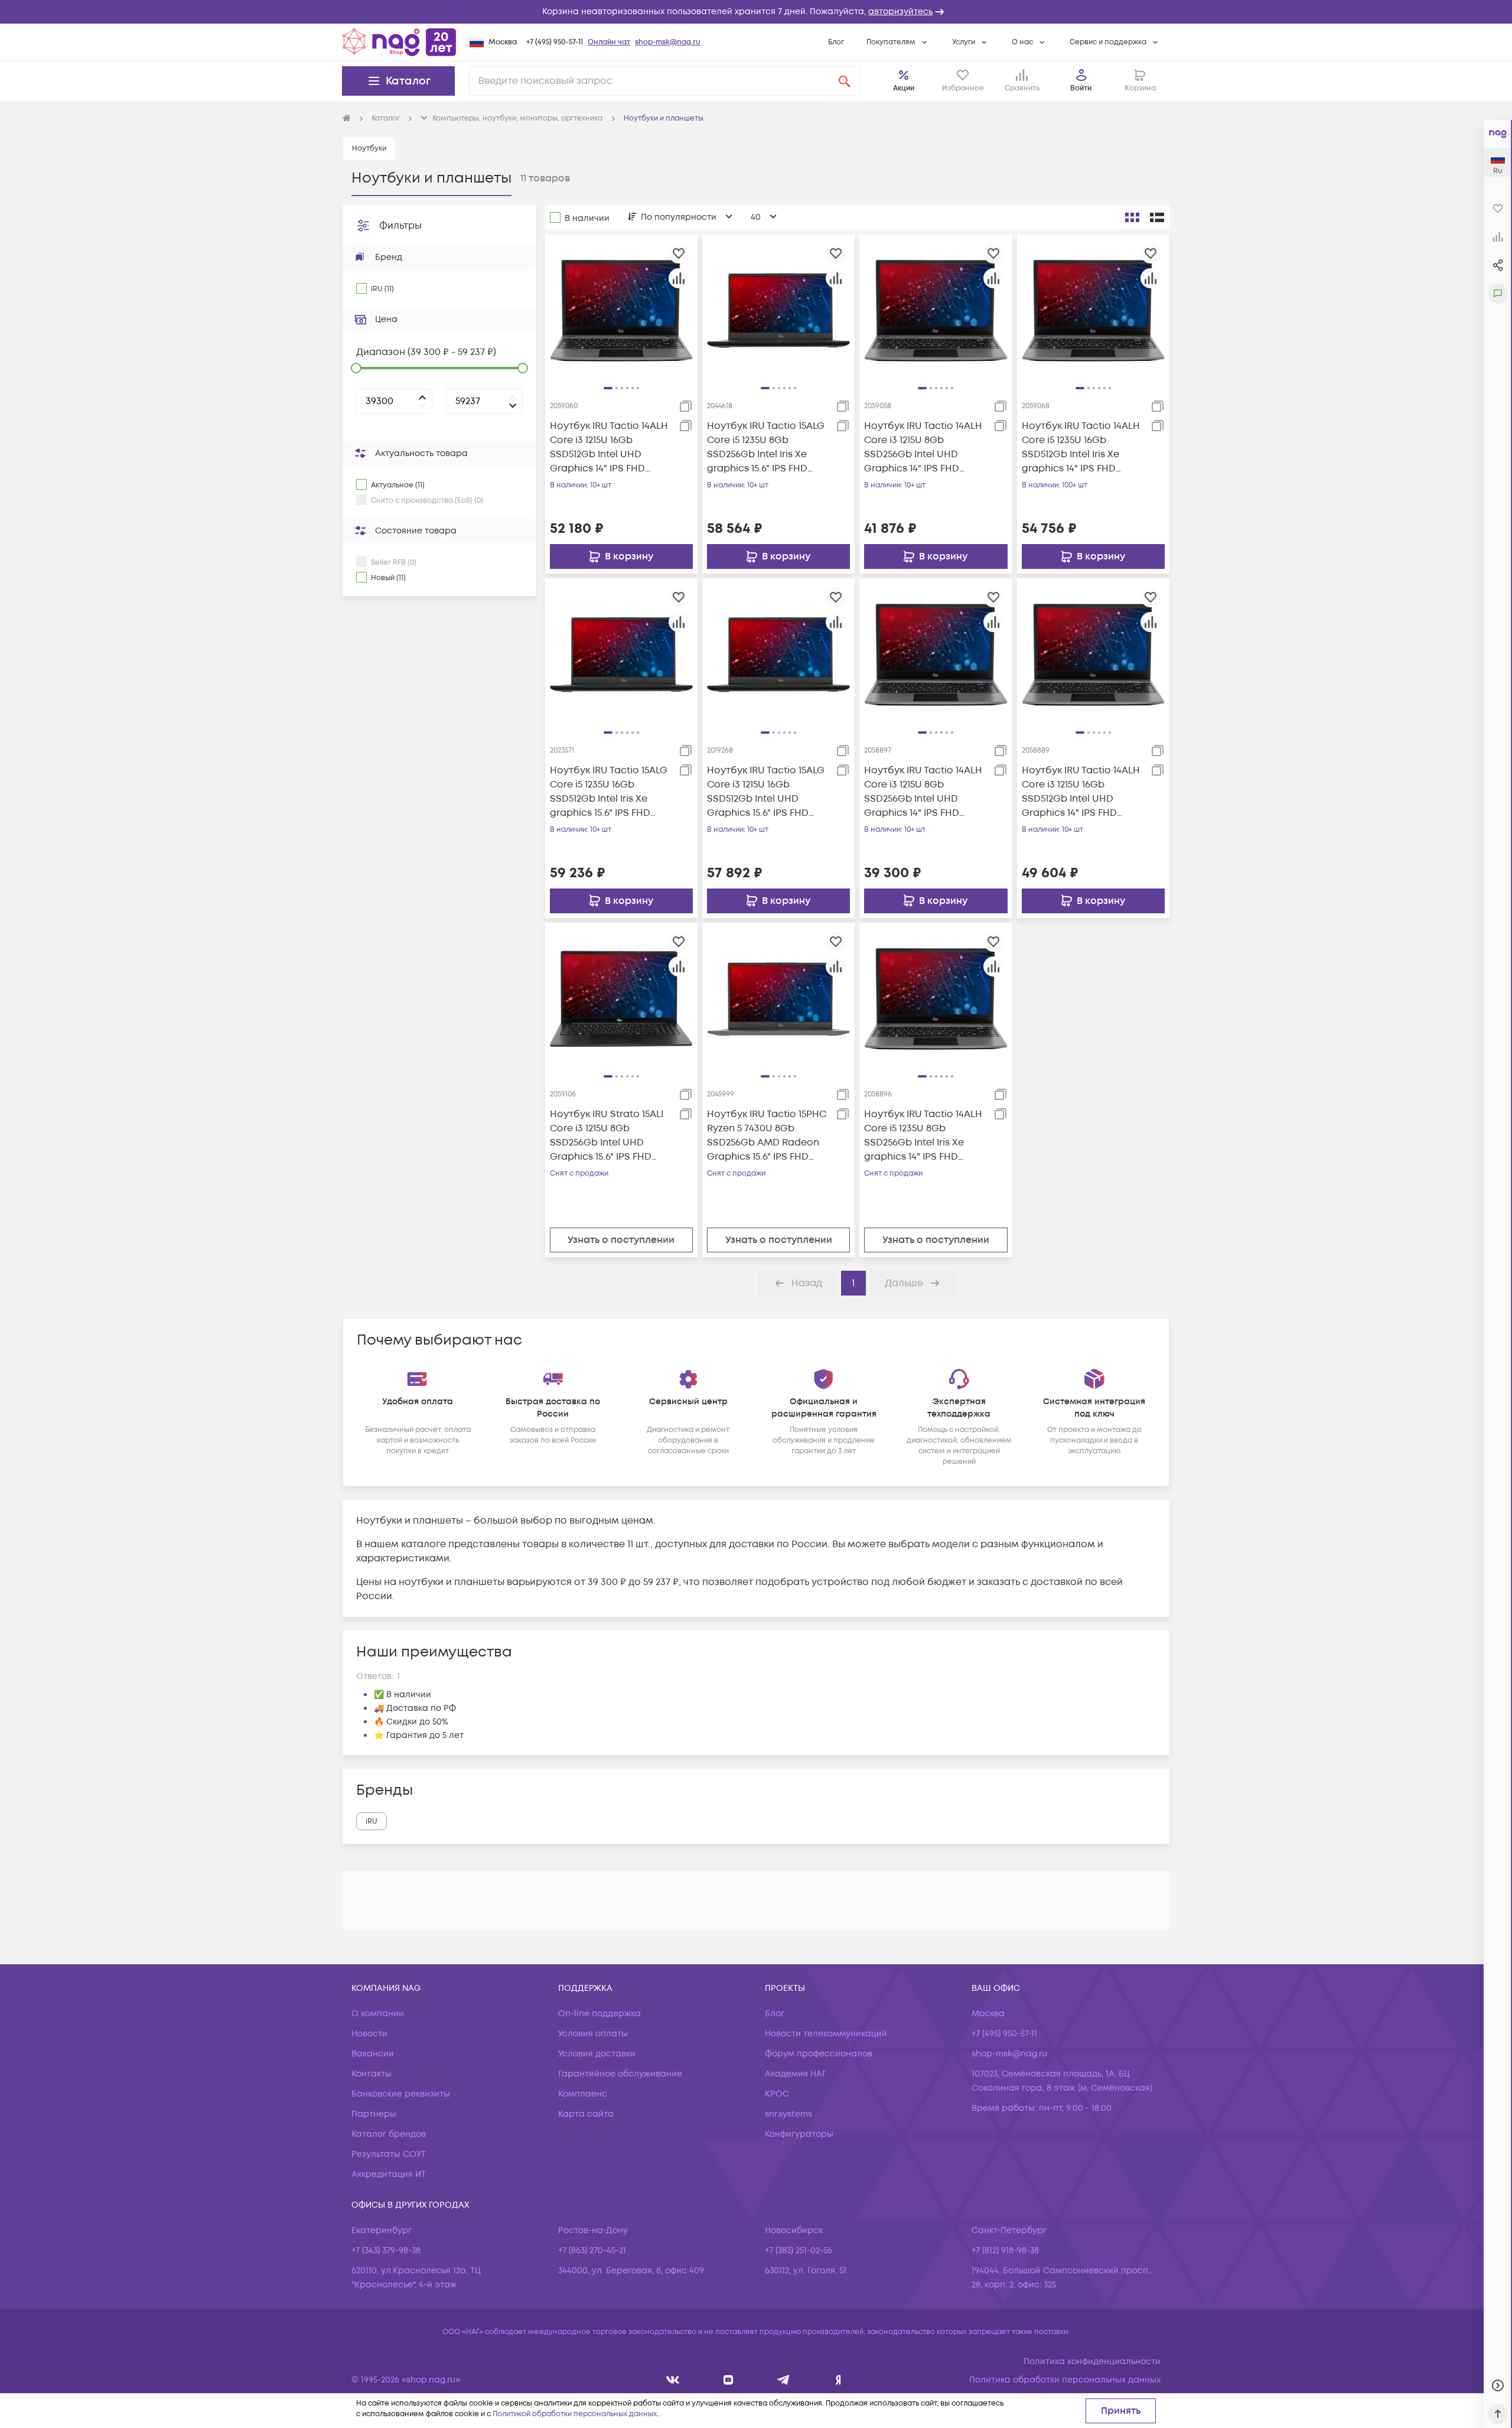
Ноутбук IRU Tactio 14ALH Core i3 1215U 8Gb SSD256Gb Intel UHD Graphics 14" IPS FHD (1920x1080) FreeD (923, 792)
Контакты (372, 2074)
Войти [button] (1081, 88)
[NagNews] (783, 2380)
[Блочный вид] (1132, 217)
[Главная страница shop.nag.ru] (399, 42)
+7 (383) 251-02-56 (799, 2250)
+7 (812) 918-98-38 (1005, 2250)
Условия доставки (597, 2054)
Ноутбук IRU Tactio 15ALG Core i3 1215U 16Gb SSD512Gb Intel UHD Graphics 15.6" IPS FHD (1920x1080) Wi (766, 792)
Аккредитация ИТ (389, 2174)
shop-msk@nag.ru (668, 42)
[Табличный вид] (1157, 217)
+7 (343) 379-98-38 (386, 2250)
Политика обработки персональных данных (1065, 2380)
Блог (836, 42)
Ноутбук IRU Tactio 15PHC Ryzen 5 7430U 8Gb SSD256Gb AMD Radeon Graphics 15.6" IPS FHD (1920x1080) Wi (767, 1136)
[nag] (838, 2380)
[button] (756, 12)
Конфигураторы (799, 2134)
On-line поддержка (599, 2014)
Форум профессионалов (819, 2054)
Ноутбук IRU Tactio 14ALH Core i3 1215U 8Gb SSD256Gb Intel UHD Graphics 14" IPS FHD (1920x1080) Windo (923, 447)
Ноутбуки (369, 149)
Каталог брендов (389, 2134)
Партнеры (374, 2114)
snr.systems (788, 2114)
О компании (378, 2014)
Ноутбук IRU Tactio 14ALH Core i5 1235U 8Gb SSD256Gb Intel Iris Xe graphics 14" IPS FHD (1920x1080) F (923, 1136)
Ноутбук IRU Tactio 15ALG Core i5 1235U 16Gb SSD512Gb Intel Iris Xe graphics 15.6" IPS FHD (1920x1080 (609, 792)
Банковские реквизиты (401, 2094)
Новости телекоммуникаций (826, 2034)
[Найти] (845, 81)
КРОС (777, 2094)
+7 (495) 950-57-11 (555, 42)
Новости (369, 2034)
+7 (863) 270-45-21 (592, 2250)
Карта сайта (586, 2114)
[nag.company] (673, 2380)
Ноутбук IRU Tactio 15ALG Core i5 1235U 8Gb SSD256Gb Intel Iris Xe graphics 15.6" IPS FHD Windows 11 (766, 447)
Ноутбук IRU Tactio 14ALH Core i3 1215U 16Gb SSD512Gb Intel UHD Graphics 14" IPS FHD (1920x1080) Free (1081, 792)
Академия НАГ (796, 2074)
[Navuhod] (729, 2380)
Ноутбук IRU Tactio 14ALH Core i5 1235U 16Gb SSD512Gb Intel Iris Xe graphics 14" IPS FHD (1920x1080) (1081, 447)
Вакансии (373, 2054)
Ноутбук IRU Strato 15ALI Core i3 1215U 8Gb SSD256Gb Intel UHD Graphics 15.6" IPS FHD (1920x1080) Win (607, 1136)
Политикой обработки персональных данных (575, 2414)
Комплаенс (583, 2094)
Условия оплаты (593, 2034)
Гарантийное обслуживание (620, 2074)
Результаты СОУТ (389, 2154)
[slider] (356, 368)
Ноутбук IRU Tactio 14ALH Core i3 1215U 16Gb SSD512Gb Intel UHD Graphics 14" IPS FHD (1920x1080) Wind (609, 447)
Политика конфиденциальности (1092, 2362)
